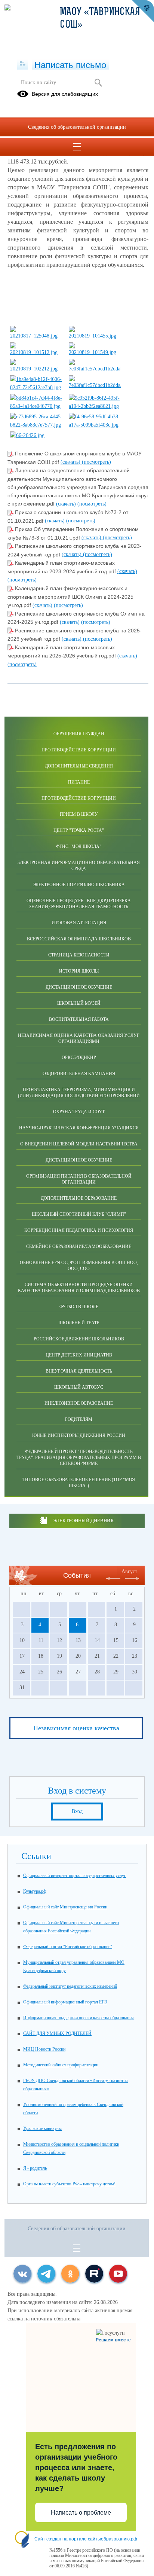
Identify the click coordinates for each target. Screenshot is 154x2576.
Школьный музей (79, 1003)
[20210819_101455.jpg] (95, 336)
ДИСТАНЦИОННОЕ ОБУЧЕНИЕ (79, 1160)
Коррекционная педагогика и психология (79, 1230)
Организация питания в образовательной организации (79, 1179)
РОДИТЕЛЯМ (79, 1419)
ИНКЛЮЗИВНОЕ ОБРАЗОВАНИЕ (79, 1403)
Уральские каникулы (42, 2128)
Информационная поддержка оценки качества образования (78, 2018)
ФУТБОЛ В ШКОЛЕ (79, 1307)
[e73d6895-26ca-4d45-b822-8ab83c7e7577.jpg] (36, 425)
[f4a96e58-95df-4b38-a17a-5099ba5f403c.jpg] (95, 425)
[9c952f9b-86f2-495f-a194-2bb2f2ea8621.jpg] (95, 406)
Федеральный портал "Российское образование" (68, 1947)
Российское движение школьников (79, 1339)
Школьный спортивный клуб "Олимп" (79, 1214)
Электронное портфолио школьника (79, 885)
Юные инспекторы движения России (79, 1435)
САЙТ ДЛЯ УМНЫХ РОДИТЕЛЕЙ (57, 2033)
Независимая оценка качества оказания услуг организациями (79, 1038)
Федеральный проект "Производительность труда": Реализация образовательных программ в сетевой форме (79, 1458)
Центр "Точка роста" (79, 830)
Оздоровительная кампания (79, 1074)
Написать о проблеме (81, 2513)
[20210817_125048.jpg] (36, 336)
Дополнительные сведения (79, 766)
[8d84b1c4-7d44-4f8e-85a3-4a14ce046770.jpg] (36, 406)
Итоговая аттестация (79, 923)
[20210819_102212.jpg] (36, 369)
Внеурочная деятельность (79, 1371)
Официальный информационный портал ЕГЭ (65, 2002)
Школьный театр (79, 1323)
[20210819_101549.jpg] (95, 352)
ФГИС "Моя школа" (79, 846)
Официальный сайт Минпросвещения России (65, 1907)
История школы (79, 971)
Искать (98, 83)
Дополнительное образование (79, 1198)
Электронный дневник (83, 1521)
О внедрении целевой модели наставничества (79, 1144)
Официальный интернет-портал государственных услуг (75, 1875)
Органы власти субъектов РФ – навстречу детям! (69, 2184)
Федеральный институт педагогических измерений (70, 1986)
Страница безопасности (79, 955)
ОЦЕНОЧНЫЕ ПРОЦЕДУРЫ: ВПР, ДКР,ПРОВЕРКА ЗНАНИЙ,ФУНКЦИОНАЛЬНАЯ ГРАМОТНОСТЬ (79, 904)
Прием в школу (79, 814)
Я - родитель (35, 2168)
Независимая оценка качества (76, 1728)
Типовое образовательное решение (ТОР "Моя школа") (79, 1483)
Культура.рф (35, 1891)
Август (129, 1571)
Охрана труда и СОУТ (79, 1112)
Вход (77, 1811)
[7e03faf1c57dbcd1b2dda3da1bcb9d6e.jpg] (95, 369)
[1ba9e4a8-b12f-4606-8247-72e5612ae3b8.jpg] (36, 387)
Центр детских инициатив (79, 1355)
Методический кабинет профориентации (61, 2065)
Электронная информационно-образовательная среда (79, 866)
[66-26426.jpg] (27, 435)
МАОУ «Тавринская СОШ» (100, 19)
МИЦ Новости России (44, 2049)
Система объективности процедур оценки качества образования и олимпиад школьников (79, 1288)
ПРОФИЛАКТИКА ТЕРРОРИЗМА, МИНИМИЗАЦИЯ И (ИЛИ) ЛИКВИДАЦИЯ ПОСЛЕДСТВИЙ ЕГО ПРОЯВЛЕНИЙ (79, 1093)
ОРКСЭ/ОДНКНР (79, 1057)
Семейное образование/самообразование (79, 1246)
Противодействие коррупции (79, 750)
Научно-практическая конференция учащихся (79, 1128)
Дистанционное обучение (79, 987)
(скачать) (71, 462)
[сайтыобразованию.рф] (143, 11)
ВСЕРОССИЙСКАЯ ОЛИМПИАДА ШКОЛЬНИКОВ (79, 939)
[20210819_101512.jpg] (36, 352)
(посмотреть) (96, 462)
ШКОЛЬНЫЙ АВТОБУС (79, 1387)
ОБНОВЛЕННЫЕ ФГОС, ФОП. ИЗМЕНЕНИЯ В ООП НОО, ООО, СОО (79, 1266)
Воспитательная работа (79, 1019)
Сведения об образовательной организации (77, 127)
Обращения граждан (79, 734)
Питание (79, 782)
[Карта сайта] (23, 64)
